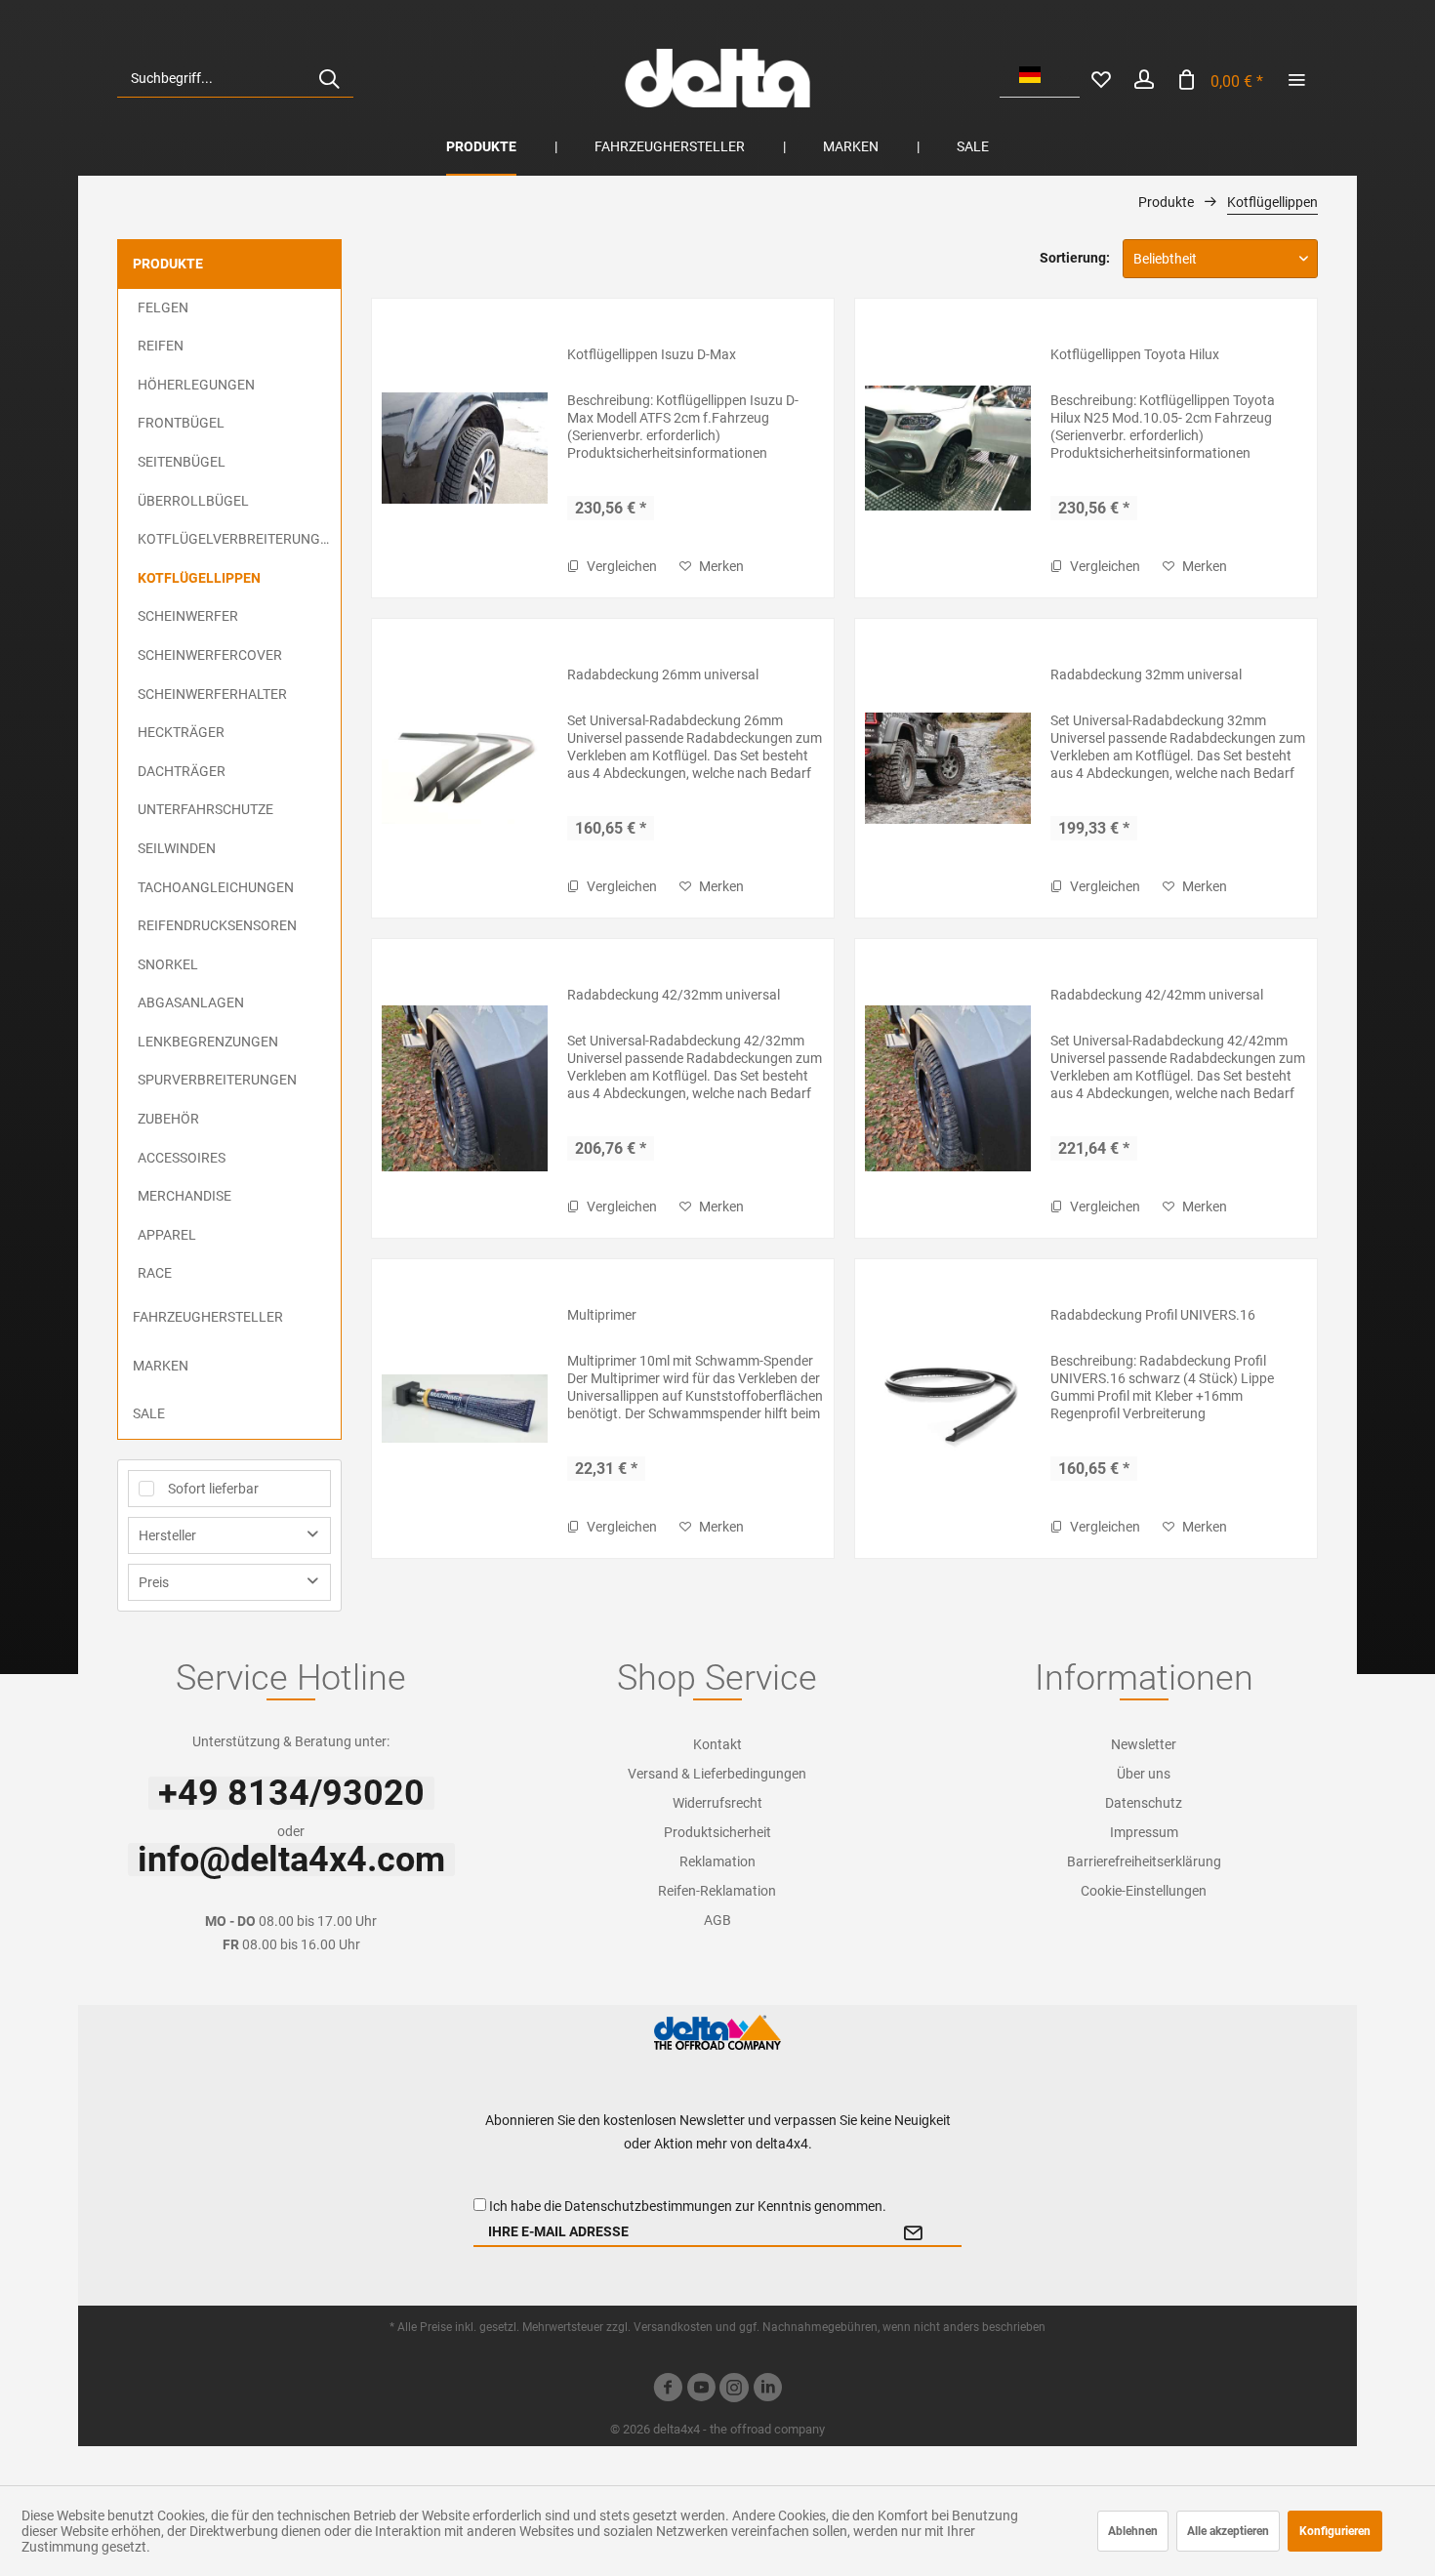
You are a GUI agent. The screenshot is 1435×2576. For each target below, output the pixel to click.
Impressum (1144, 1832)
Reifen (161, 346)
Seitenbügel (182, 462)
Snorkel (168, 964)
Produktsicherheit (717, 1832)
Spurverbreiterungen (217, 1080)
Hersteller (167, 1535)
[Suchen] (329, 78)
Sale (149, 1413)
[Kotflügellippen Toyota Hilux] (948, 448)
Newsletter (1144, 1744)
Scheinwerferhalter (212, 694)
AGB (717, 1920)
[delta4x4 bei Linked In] (767, 2390)
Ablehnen (1133, 2531)
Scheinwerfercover (210, 655)
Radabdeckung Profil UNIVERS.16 (1153, 1315)
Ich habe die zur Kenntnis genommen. (688, 2206)
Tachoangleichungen (216, 887)
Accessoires (182, 1158)
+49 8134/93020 (291, 1793)
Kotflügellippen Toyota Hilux (1135, 354)
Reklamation (717, 1861)
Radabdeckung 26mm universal (663, 675)
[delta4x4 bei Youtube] (701, 2390)
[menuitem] (235, 78)
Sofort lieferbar (213, 1489)
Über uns (1144, 1774)
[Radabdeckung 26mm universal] (465, 768)
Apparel (167, 1235)
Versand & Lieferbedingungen (717, 1774)
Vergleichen (620, 566)
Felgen (163, 307)
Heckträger (181, 732)
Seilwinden (177, 848)
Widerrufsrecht (717, 1803)
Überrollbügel (193, 501)
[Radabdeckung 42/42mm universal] (948, 1088)
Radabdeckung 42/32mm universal (674, 995)
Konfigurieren (1335, 2531)
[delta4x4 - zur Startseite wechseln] (717, 78)
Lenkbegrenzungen (208, 1042)
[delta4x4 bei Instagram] (734, 2390)
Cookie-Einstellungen (1144, 1891)
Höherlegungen (196, 385)
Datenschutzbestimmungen (648, 2206)
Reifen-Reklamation (717, 1891)
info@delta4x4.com (291, 1860)
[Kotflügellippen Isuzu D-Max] (465, 448)
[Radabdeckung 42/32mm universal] (465, 1088)
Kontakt (717, 1744)
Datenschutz (1144, 1803)
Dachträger (182, 771)
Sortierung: (1075, 258)
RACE (155, 1273)
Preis (154, 1582)
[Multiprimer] (465, 1409)
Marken (161, 1366)
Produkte (168, 264)
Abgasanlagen (191, 1002)
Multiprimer (602, 1315)
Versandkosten (673, 2327)
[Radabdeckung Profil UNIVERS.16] (948, 1409)
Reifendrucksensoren (217, 925)
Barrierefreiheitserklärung (1144, 1861)
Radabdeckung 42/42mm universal (1157, 995)
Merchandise (184, 1196)
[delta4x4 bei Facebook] (668, 2390)
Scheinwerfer (188, 616)
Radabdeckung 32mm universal (1146, 675)
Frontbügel (181, 423)
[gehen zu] (1296, 78)
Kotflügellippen (199, 578)
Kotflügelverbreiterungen (238, 539)
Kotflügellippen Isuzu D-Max (652, 354)
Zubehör (168, 1119)
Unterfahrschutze (205, 809)
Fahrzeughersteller (208, 1317)
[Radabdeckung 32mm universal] (948, 768)
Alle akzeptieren (1228, 2531)
